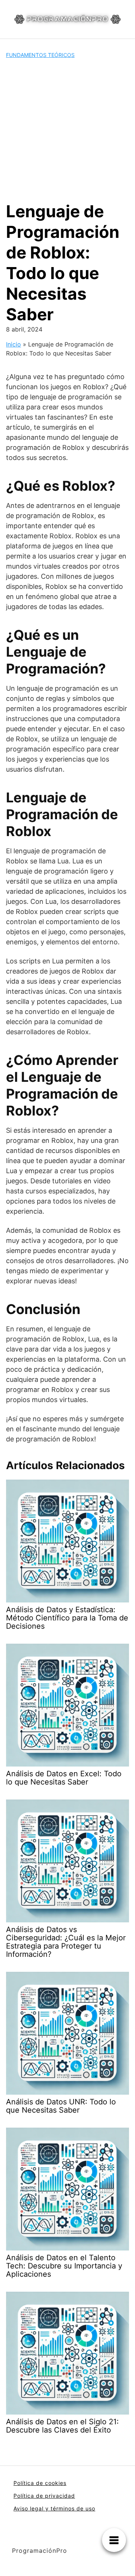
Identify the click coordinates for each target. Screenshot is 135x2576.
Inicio (13, 344)
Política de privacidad (44, 2496)
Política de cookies (40, 2483)
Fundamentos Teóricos (40, 55)
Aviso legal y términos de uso (54, 2508)
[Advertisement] (67, 130)
